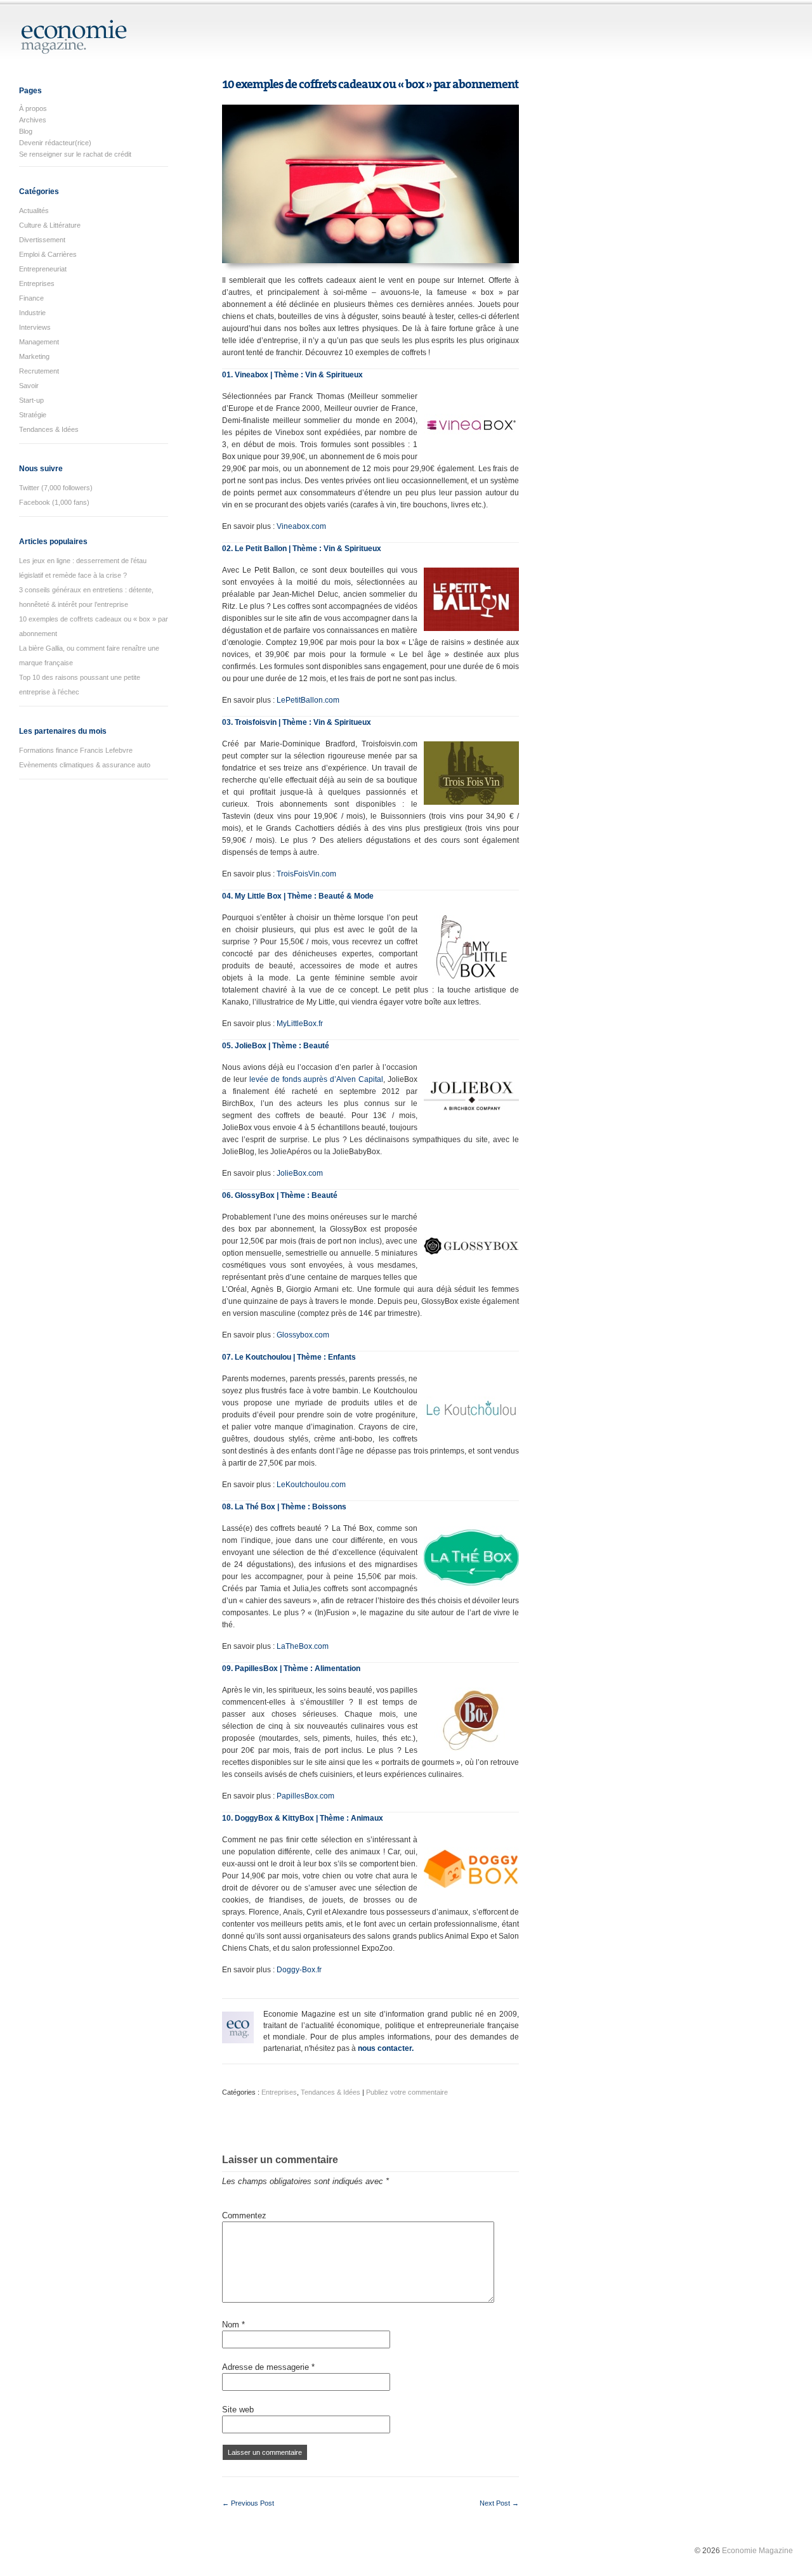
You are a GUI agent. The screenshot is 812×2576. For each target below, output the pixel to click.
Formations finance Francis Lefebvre (76, 750)
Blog (26, 131)
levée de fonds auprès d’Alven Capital (316, 1079)
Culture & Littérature (50, 225)
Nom (233, 2325)
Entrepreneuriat (43, 269)
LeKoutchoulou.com (311, 1485)
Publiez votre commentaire (407, 2092)
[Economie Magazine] (75, 49)
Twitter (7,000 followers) (56, 488)
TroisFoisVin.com (306, 874)
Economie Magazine (757, 2551)
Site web (238, 2410)
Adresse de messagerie (268, 2367)
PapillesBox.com (305, 1796)
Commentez (244, 2215)
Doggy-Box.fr (299, 1970)
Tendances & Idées (49, 429)
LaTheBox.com (303, 1646)
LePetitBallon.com (308, 700)
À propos (33, 108)
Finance (31, 298)
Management (39, 342)
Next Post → (499, 2503)
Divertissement (42, 240)
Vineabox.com (301, 526)
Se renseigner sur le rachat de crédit (75, 154)
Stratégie (33, 415)
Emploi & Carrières (48, 254)
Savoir (29, 386)
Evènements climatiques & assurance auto (85, 765)
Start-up (31, 400)
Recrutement (39, 371)
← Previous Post (248, 2503)
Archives (33, 120)
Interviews (35, 327)
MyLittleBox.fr (300, 1024)
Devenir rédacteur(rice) (55, 143)
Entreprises (37, 283)
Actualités (34, 211)
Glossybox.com (303, 1335)
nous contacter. (386, 2048)
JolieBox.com (300, 1173)
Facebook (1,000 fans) (54, 502)
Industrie (32, 313)
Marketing (34, 356)
